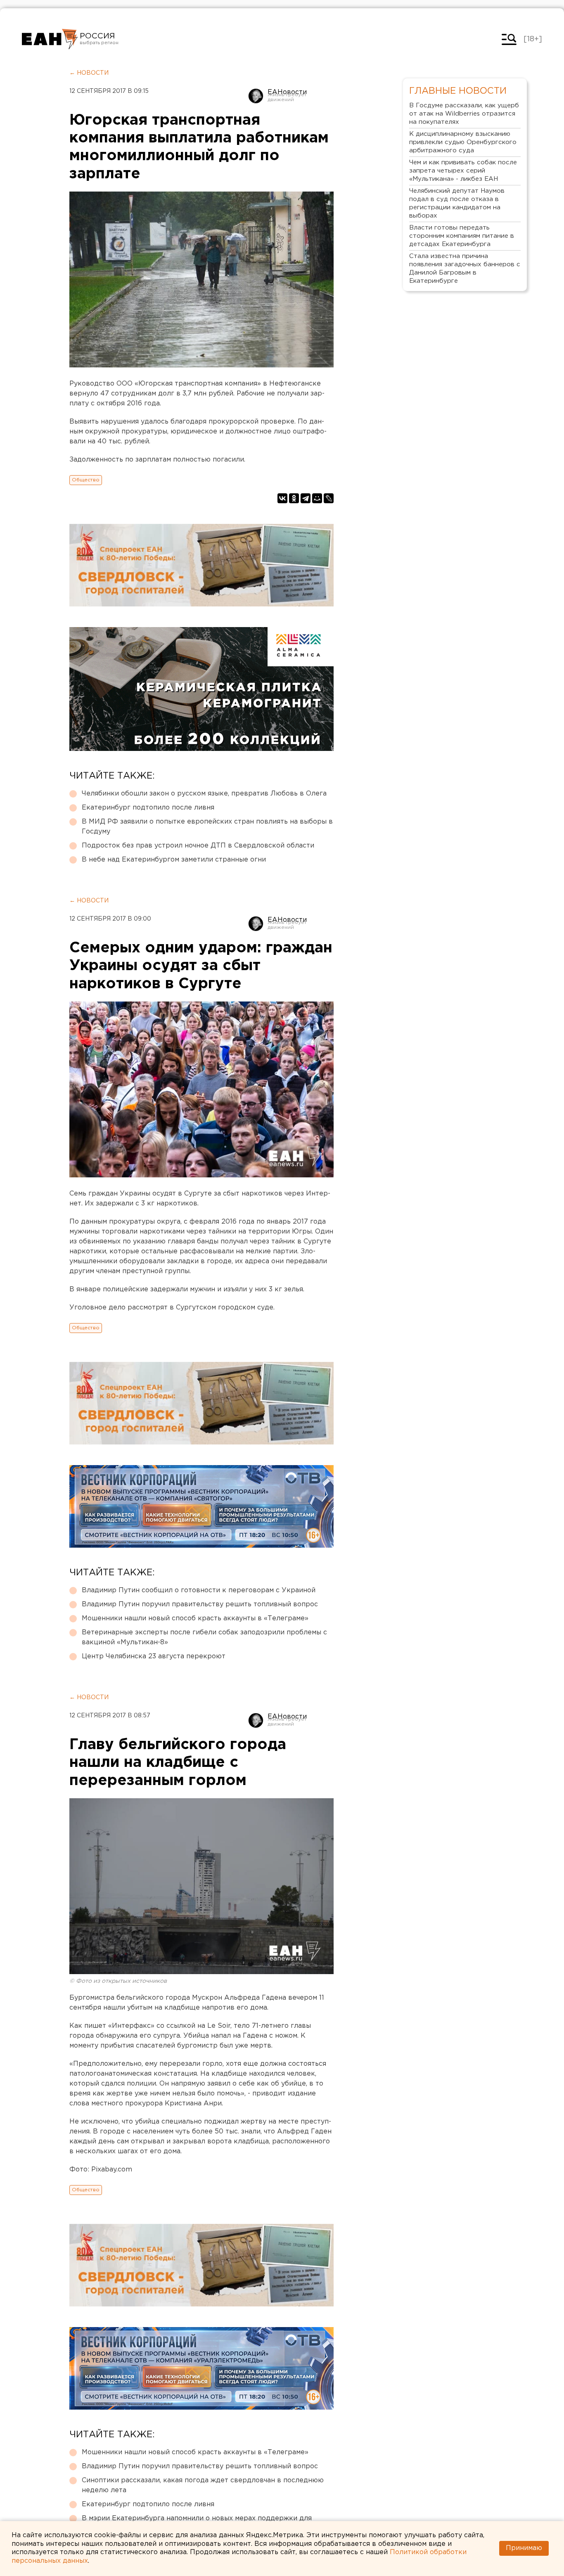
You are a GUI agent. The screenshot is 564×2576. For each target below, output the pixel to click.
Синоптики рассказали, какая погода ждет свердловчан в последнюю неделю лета (203, 2485)
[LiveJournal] (329, 498)
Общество (86, 480)
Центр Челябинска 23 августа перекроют (154, 1656)
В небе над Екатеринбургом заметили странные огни (174, 860)
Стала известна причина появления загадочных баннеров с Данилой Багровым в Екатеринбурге (465, 269)
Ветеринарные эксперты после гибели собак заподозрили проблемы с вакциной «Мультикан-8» (204, 1637)
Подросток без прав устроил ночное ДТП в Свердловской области (198, 846)
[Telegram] (306, 498)
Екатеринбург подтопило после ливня (148, 808)
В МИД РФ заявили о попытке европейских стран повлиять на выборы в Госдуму (207, 827)
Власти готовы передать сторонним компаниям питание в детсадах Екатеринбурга (462, 236)
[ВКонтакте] (282, 498)
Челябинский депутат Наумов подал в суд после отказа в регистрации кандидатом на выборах (457, 203)
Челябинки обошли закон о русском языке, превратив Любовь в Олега (204, 794)
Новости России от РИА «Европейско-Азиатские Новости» (50, 39)
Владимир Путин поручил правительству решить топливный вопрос (200, 1604)
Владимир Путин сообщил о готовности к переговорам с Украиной (199, 1590)
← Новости (89, 73)
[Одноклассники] (294, 498)
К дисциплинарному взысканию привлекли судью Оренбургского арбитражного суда (463, 142)
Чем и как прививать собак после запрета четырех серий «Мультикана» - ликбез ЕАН (463, 171)
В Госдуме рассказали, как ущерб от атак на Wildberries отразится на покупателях (464, 114)
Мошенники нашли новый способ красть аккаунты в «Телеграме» (195, 1618)
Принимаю (524, 2548)
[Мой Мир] (317, 498)
